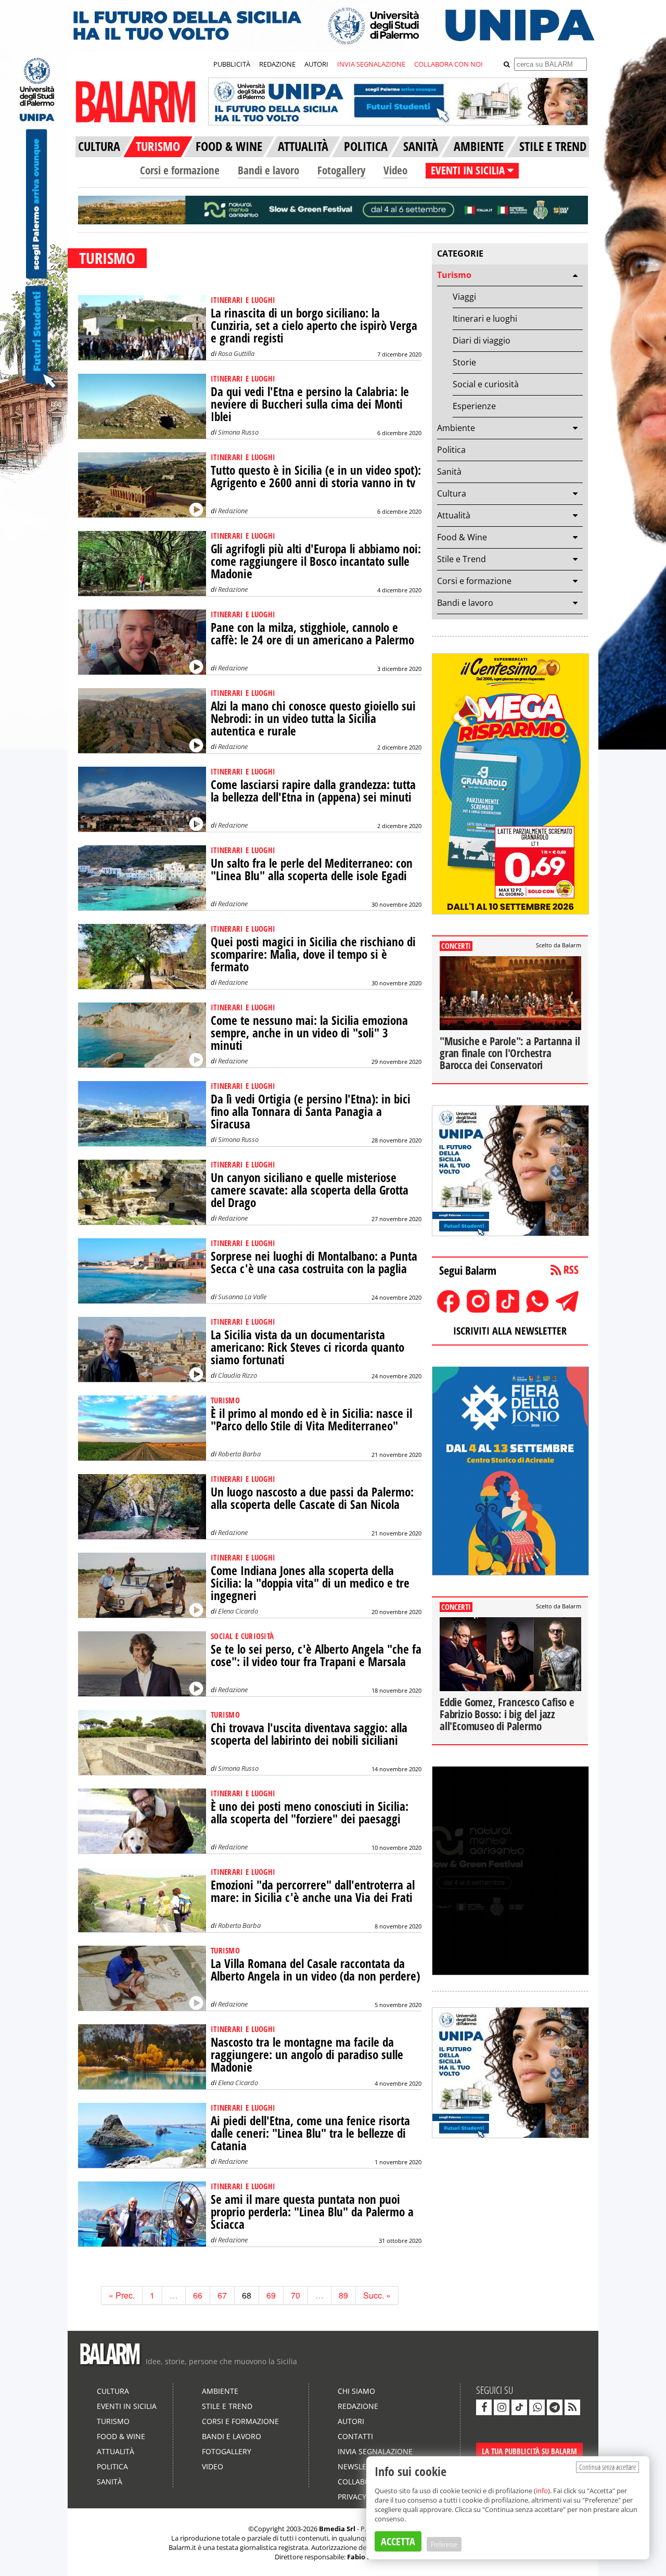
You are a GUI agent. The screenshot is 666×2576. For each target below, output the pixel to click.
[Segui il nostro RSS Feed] (572, 2407)
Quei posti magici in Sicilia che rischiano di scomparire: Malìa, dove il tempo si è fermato (313, 954)
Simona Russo (238, 432)
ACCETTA (398, 2541)
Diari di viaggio (482, 340)
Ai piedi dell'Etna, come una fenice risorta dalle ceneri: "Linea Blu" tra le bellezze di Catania (310, 2133)
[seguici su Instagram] (502, 2407)
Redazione (233, 511)
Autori (351, 2421)
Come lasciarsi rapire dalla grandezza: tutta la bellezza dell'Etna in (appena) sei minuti (313, 791)
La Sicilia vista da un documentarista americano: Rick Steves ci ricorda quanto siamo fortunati (308, 1347)
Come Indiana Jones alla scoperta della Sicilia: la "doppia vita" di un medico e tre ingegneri (310, 1583)
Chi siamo (356, 2391)
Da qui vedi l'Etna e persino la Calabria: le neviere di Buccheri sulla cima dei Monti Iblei (310, 404)
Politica (451, 450)
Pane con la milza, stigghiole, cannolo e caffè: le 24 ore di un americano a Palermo (312, 634)
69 (271, 2295)
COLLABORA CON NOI (449, 64)
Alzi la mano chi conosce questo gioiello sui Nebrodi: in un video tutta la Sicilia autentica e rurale (313, 719)
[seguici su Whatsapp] (537, 2407)
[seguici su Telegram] (555, 2407)
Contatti (355, 2436)
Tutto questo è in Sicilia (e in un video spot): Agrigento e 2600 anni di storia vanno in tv (316, 477)
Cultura (452, 493)
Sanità (449, 472)
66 (198, 2295)
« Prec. (122, 2295)
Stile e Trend (462, 559)
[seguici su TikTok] (519, 2407)
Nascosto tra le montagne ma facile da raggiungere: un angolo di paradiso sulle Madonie (307, 2055)
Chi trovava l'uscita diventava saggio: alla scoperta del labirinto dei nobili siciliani (309, 1734)
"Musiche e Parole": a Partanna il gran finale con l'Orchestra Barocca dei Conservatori (510, 1053)
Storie (464, 362)
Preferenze (444, 2544)
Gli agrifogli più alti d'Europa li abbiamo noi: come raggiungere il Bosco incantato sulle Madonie (316, 561)
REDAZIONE (277, 64)
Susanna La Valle (242, 1297)
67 (222, 2295)
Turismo (454, 275)
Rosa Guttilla (236, 353)
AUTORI (316, 64)
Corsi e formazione (180, 170)
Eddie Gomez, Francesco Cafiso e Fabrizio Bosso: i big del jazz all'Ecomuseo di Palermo (507, 1714)
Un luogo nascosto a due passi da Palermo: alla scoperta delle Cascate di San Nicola (312, 1498)
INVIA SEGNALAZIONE (371, 64)
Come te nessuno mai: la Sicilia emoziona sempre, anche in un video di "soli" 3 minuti (309, 1033)
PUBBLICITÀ (232, 64)
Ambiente (456, 428)
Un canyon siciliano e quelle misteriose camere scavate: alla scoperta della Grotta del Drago (310, 1190)
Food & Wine (462, 537)
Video (395, 170)
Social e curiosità (486, 384)
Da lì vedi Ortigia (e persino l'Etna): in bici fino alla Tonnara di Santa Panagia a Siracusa (311, 1112)
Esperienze (474, 406)
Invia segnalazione (375, 2451)
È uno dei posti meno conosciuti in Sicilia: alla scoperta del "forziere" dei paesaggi (310, 1813)
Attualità (454, 515)
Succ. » (377, 2295)
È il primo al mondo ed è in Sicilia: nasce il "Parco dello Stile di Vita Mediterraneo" (311, 1420)
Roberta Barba (239, 1454)
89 (343, 2295)
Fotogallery (341, 170)
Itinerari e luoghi (485, 319)
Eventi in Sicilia (127, 2406)
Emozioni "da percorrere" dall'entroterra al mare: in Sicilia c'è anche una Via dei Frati (313, 1891)
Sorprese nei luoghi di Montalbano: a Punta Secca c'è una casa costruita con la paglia (314, 1262)
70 (296, 2295)
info (542, 2491)
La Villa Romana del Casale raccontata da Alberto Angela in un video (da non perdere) (315, 1970)
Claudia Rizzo (238, 1375)
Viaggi (464, 297)
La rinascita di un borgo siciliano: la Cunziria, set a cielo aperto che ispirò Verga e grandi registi (314, 326)
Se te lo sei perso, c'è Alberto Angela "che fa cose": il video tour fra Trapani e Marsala (316, 1655)
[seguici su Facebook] (484, 2407)
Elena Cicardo (238, 1611)
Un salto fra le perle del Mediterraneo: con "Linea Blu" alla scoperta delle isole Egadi (312, 870)
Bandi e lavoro (268, 170)
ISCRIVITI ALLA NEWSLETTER (510, 1331)
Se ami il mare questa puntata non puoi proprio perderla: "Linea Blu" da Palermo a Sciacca (312, 2212)
